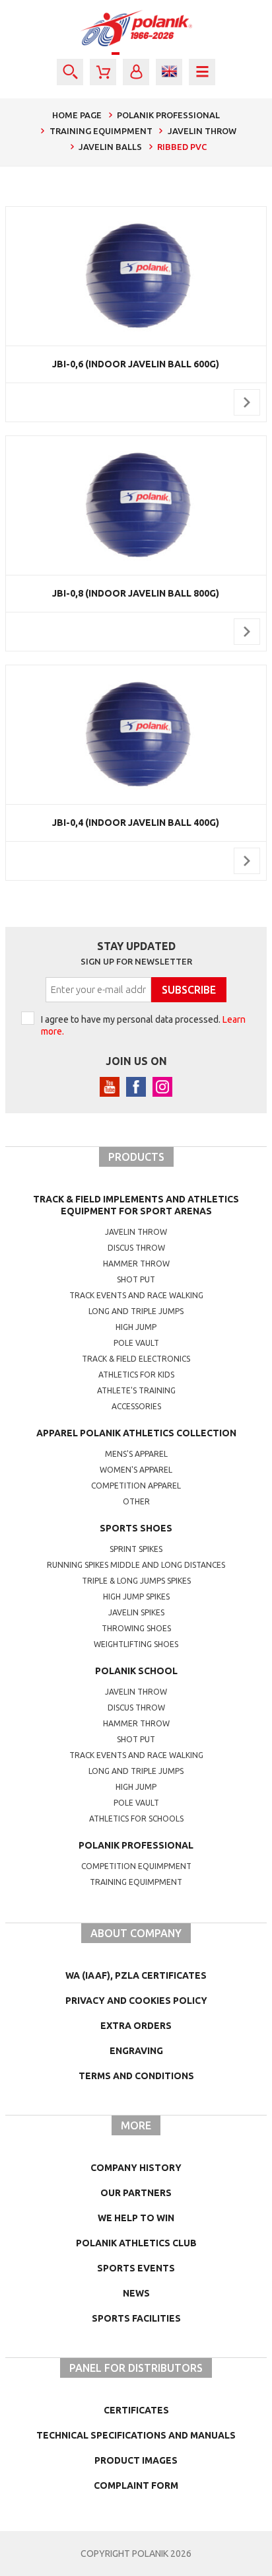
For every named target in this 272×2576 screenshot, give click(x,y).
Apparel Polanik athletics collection (136, 1433)
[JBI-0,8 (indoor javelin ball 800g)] (136, 505)
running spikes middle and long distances (136, 1565)
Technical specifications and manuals (136, 2435)
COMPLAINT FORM (136, 2485)
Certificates (136, 2410)
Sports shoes (136, 1528)
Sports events (136, 2268)
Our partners (136, 2193)
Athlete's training (136, 1390)
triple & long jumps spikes (136, 1581)
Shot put (136, 1279)
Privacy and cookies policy (136, 2001)
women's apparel (136, 1470)
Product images (136, 2460)
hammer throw (136, 1723)
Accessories (136, 1406)
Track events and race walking (136, 1295)
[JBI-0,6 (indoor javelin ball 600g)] (136, 276)
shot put (136, 1739)
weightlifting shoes (136, 1644)
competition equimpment (136, 1866)
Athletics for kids (136, 1375)
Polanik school (136, 1671)
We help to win (136, 2218)
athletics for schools (136, 1819)
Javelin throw (136, 1232)
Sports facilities (136, 2318)
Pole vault (136, 1343)
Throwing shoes (136, 1628)
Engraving (136, 2051)
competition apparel (136, 1486)
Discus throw (136, 1248)
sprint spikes (136, 1549)
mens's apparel (136, 1454)
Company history (136, 2168)
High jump (136, 1327)
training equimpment (136, 1882)
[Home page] (136, 28)
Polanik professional (136, 1845)
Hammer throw (136, 1264)
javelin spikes (136, 1612)
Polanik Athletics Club (136, 2243)
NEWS (136, 2293)
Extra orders (136, 2026)
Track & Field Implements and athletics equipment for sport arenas (136, 1205)
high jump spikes (136, 1597)
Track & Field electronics (136, 1359)
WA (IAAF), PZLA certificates (136, 1975)
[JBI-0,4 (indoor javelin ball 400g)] (136, 735)
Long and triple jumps (136, 1311)
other (136, 1501)
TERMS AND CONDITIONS (136, 2076)
